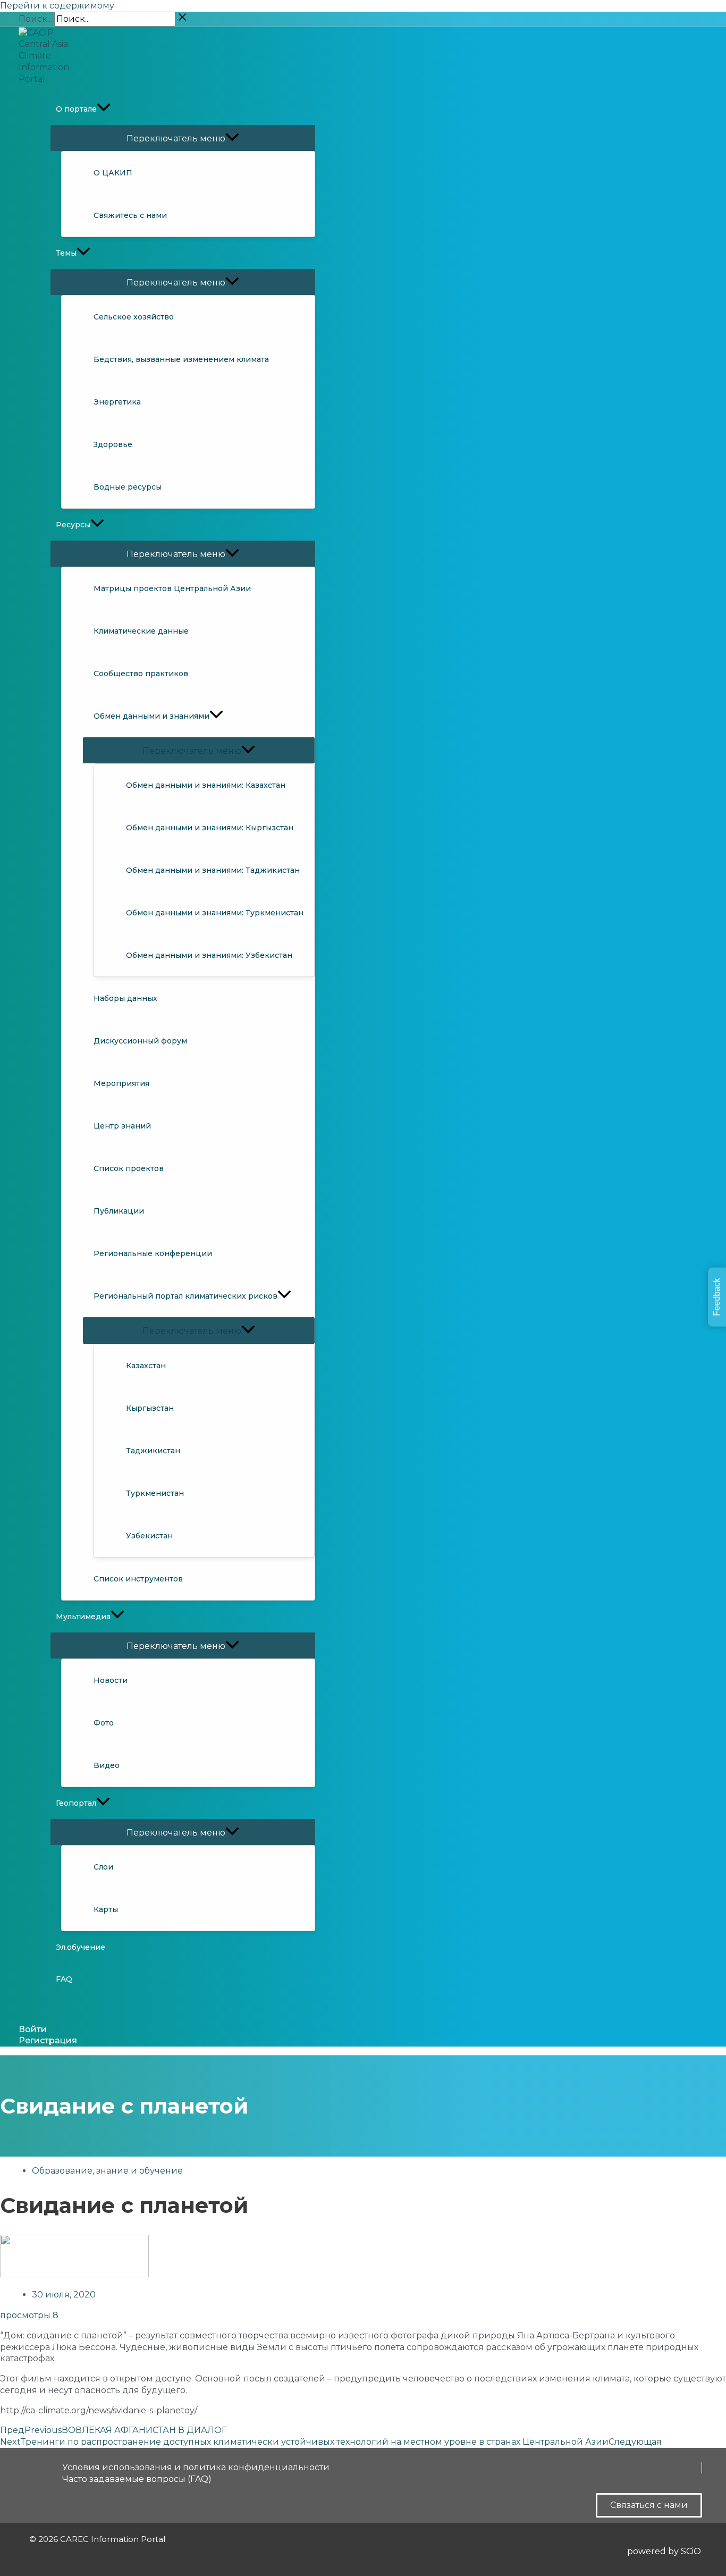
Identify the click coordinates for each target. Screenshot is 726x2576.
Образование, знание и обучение (107, 2171)
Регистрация (48, 2040)
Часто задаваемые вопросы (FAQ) (137, 2479)
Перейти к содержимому (57, 6)
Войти (33, 2029)
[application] (104, 109)
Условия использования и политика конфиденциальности (196, 2467)
